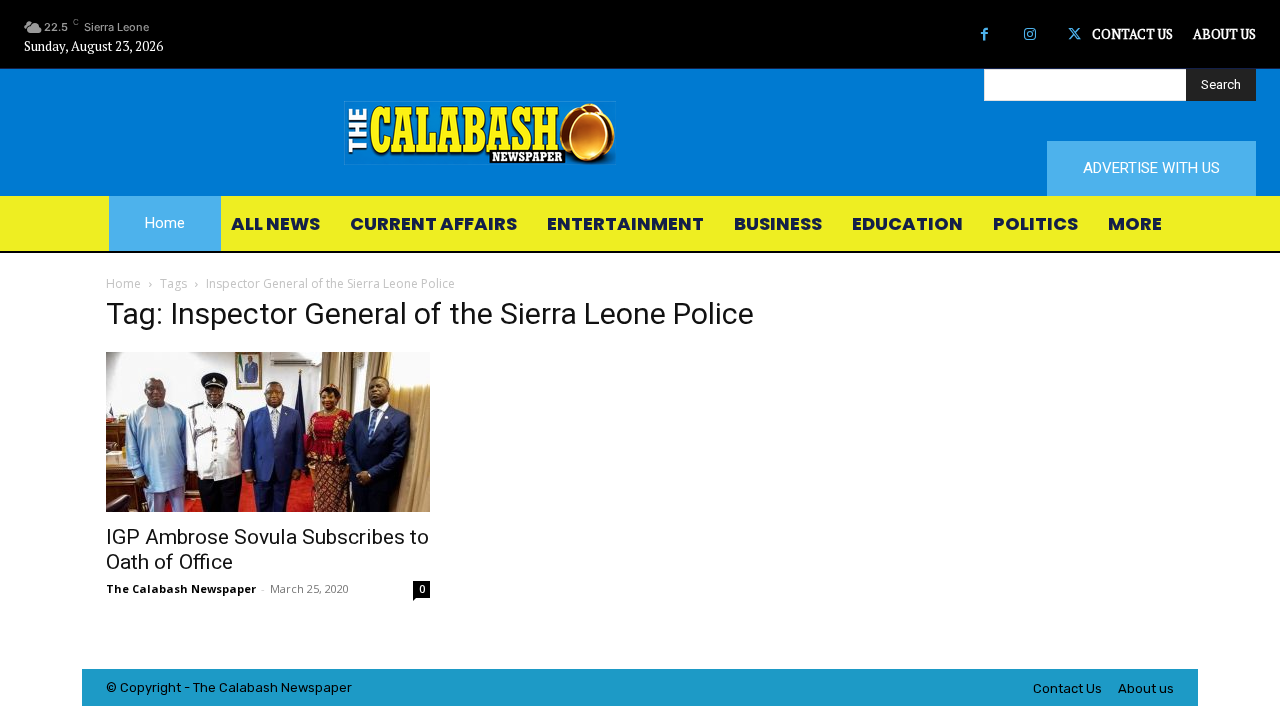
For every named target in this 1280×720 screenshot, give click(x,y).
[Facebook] (984, 34)
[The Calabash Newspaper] (640, 133)
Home (123, 283)
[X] (1074, 34)
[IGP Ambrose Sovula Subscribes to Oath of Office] (268, 432)
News (298, 687)
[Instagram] (1029, 34)
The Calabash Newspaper (181, 588)
